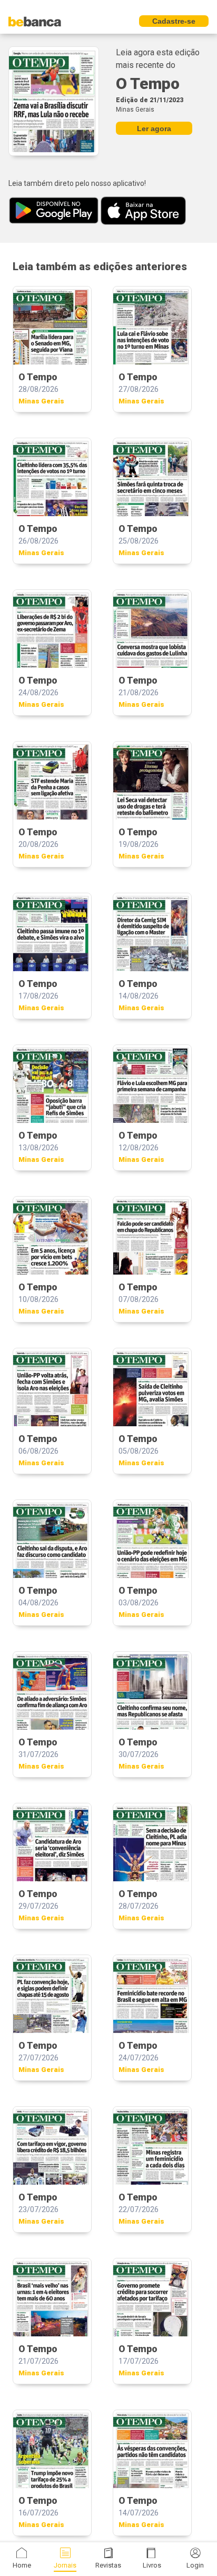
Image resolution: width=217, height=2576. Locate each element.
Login (195, 2565)
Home (22, 2565)
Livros (152, 2565)
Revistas (108, 2565)
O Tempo (148, 83)
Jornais (65, 2565)
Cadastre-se (174, 21)
